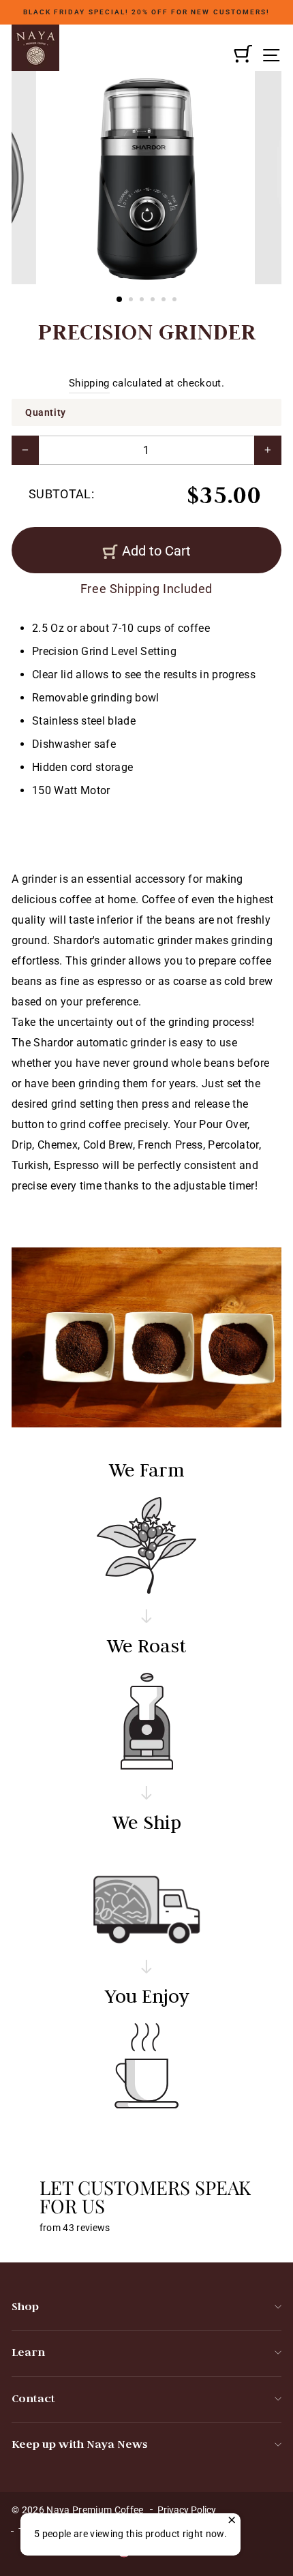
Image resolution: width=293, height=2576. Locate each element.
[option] (146, 12)
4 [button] (154, 301)
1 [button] (120, 300)
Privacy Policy (187, 2510)
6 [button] (176, 301)
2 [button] (132, 301)
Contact (33, 2398)
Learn (28, 2352)
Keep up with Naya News (79, 2444)
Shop (25, 2306)
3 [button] (143, 301)
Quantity (46, 412)
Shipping (89, 383)
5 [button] (165, 301)
